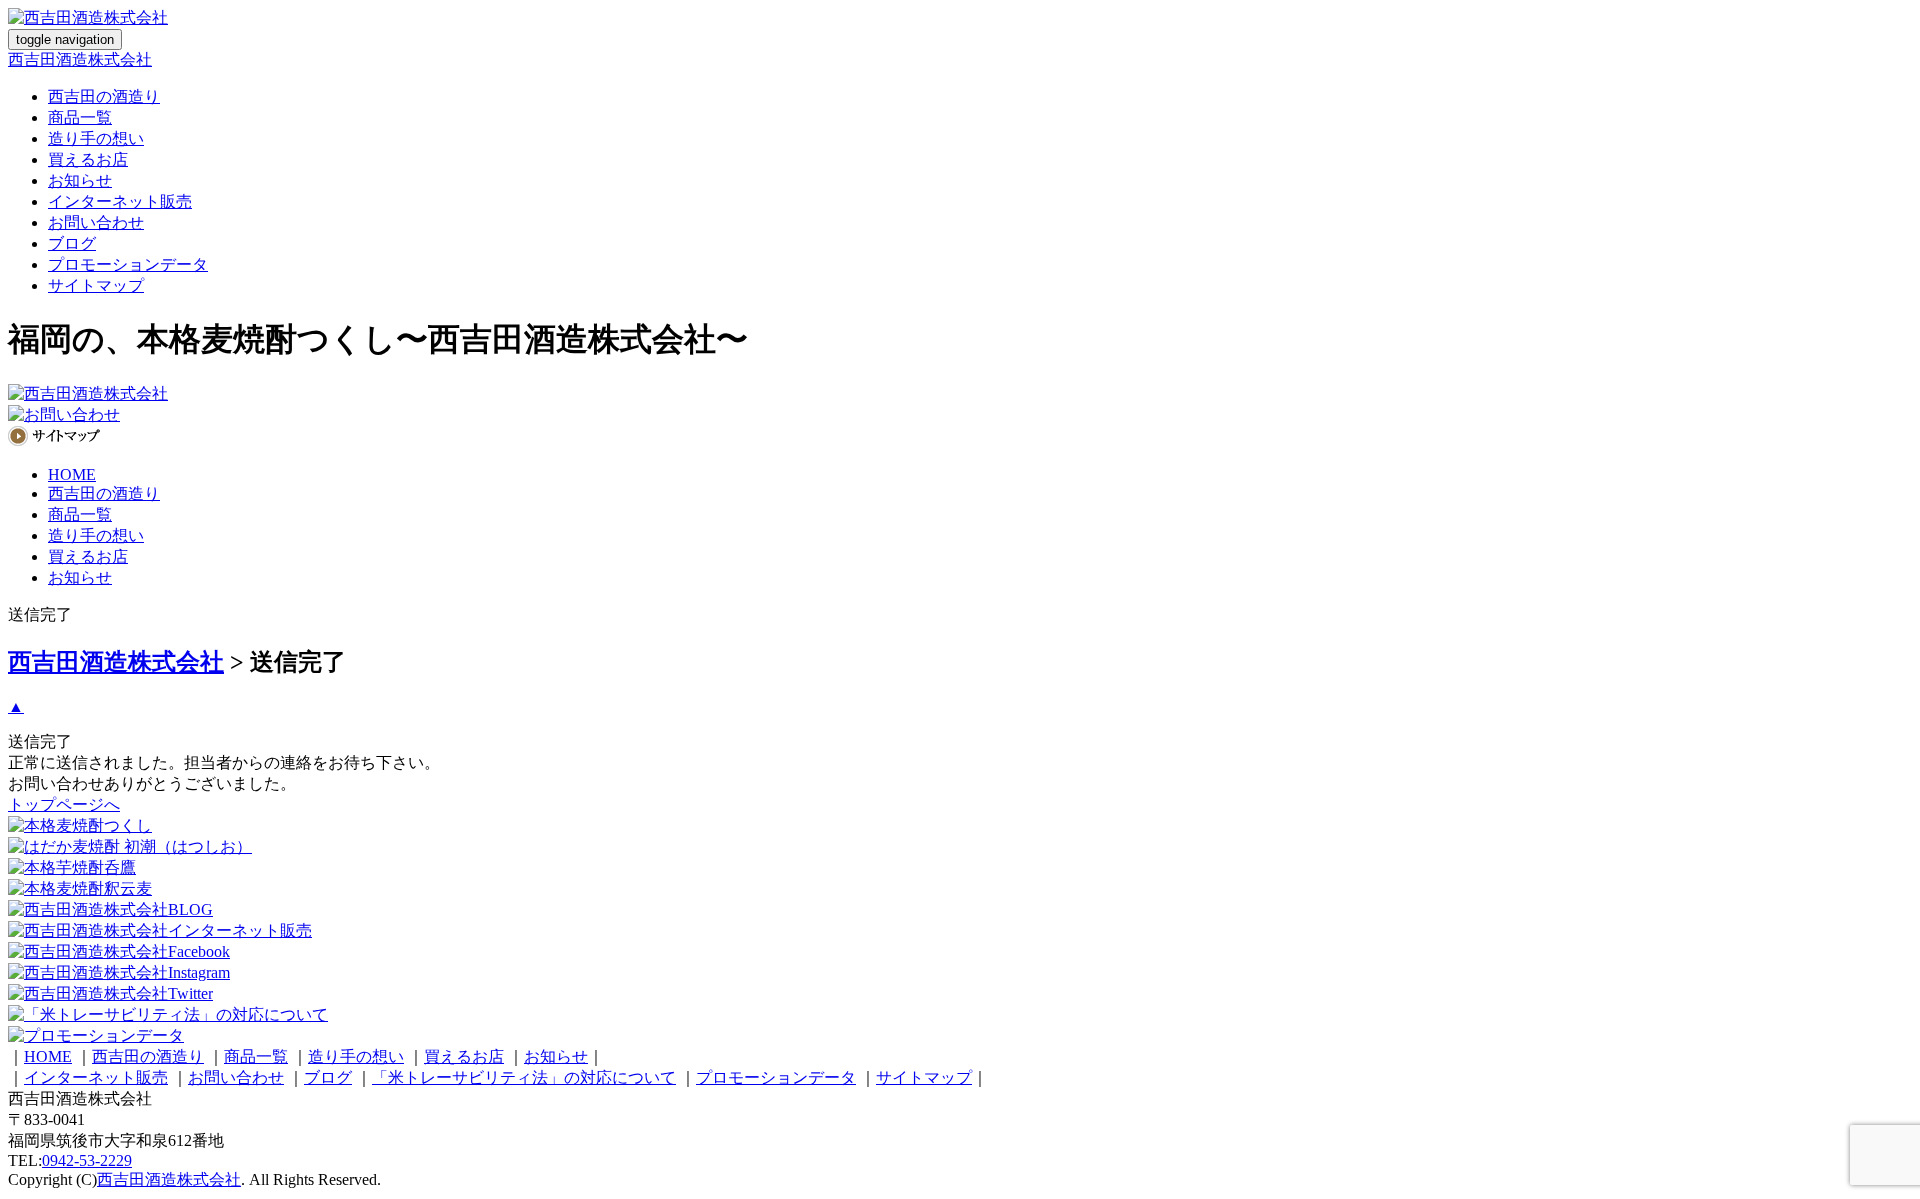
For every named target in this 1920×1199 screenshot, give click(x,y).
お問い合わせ (96, 222)
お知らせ (80, 180)
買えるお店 (88, 159)
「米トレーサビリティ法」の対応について (524, 1077)
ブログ (72, 243)
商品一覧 (80, 117)
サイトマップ (96, 285)
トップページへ (64, 804)
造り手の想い (96, 138)
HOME (72, 474)
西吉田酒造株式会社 (80, 59)
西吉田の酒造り (104, 96)
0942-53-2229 (87, 1160)
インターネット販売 (120, 201)
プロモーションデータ (128, 264)
